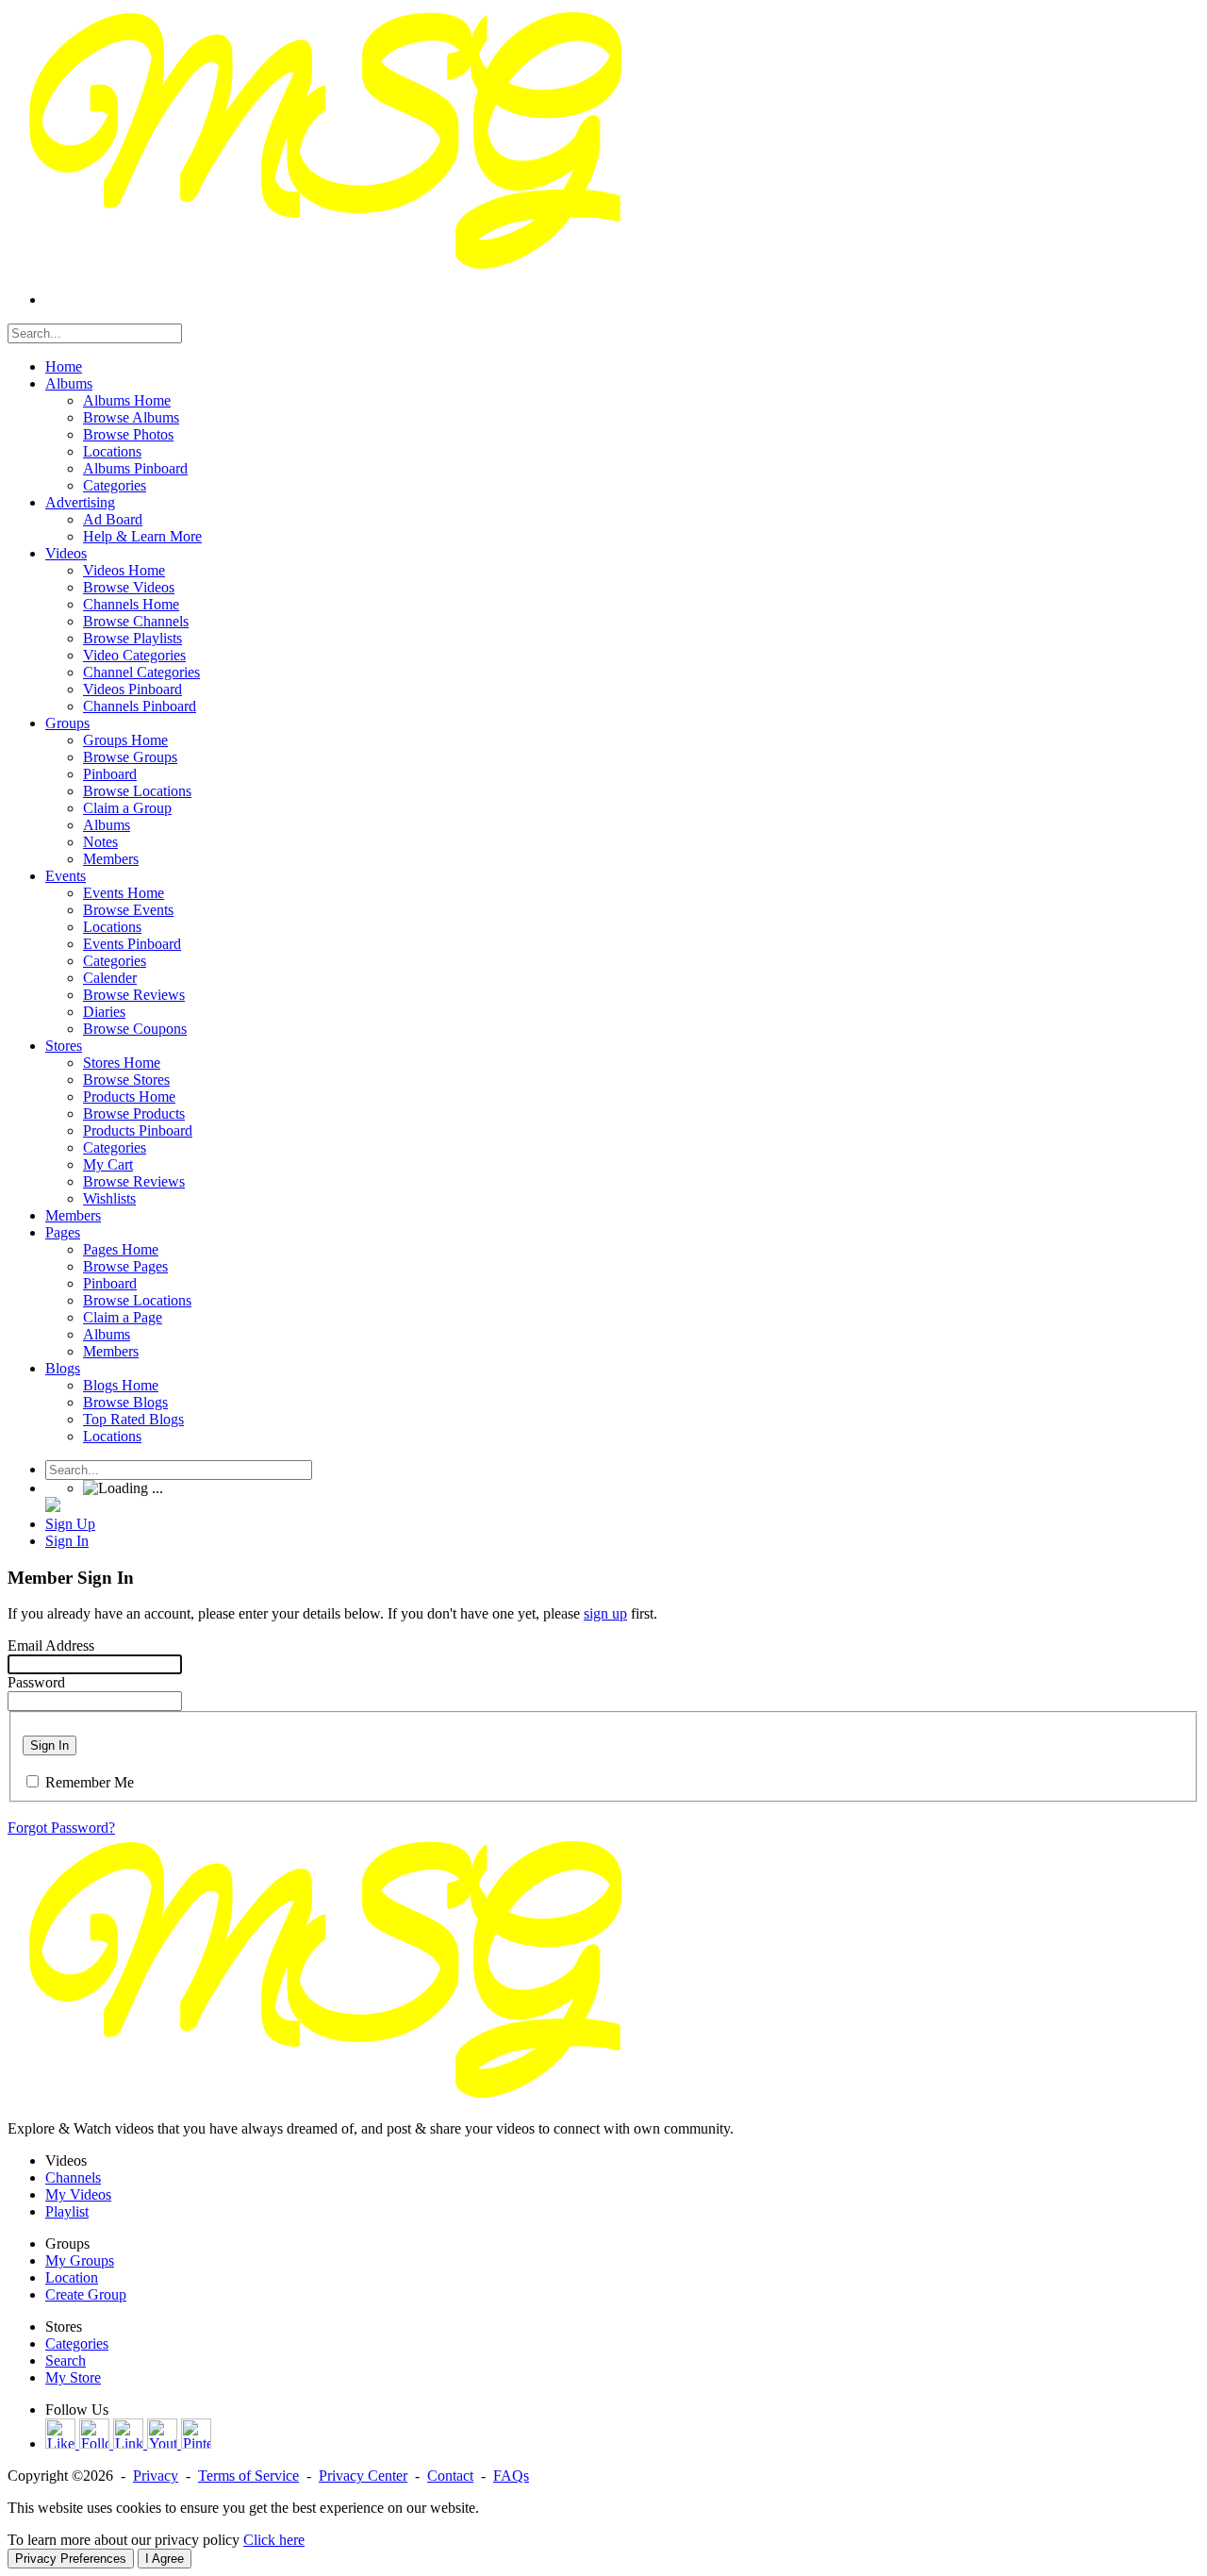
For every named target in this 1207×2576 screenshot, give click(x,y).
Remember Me (90, 1782)
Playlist (67, 2211)
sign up (605, 1613)
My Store (73, 2377)
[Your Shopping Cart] (53, 1507)
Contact (450, 2476)
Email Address (51, 1645)
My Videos (78, 2194)
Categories (77, 2343)
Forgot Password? (61, 1828)
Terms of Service (248, 2476)
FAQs (511, 2476)
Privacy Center (363, 2476)
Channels (73, 2177)
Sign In (50, 1745)
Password (36, 1682)
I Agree (165, 2559)
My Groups (80, 2260)
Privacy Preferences (71, 2559)
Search (66, 2360)
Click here (274, 2540)
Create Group (86, 2294)
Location (72, 2277)
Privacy (156, 2476)
